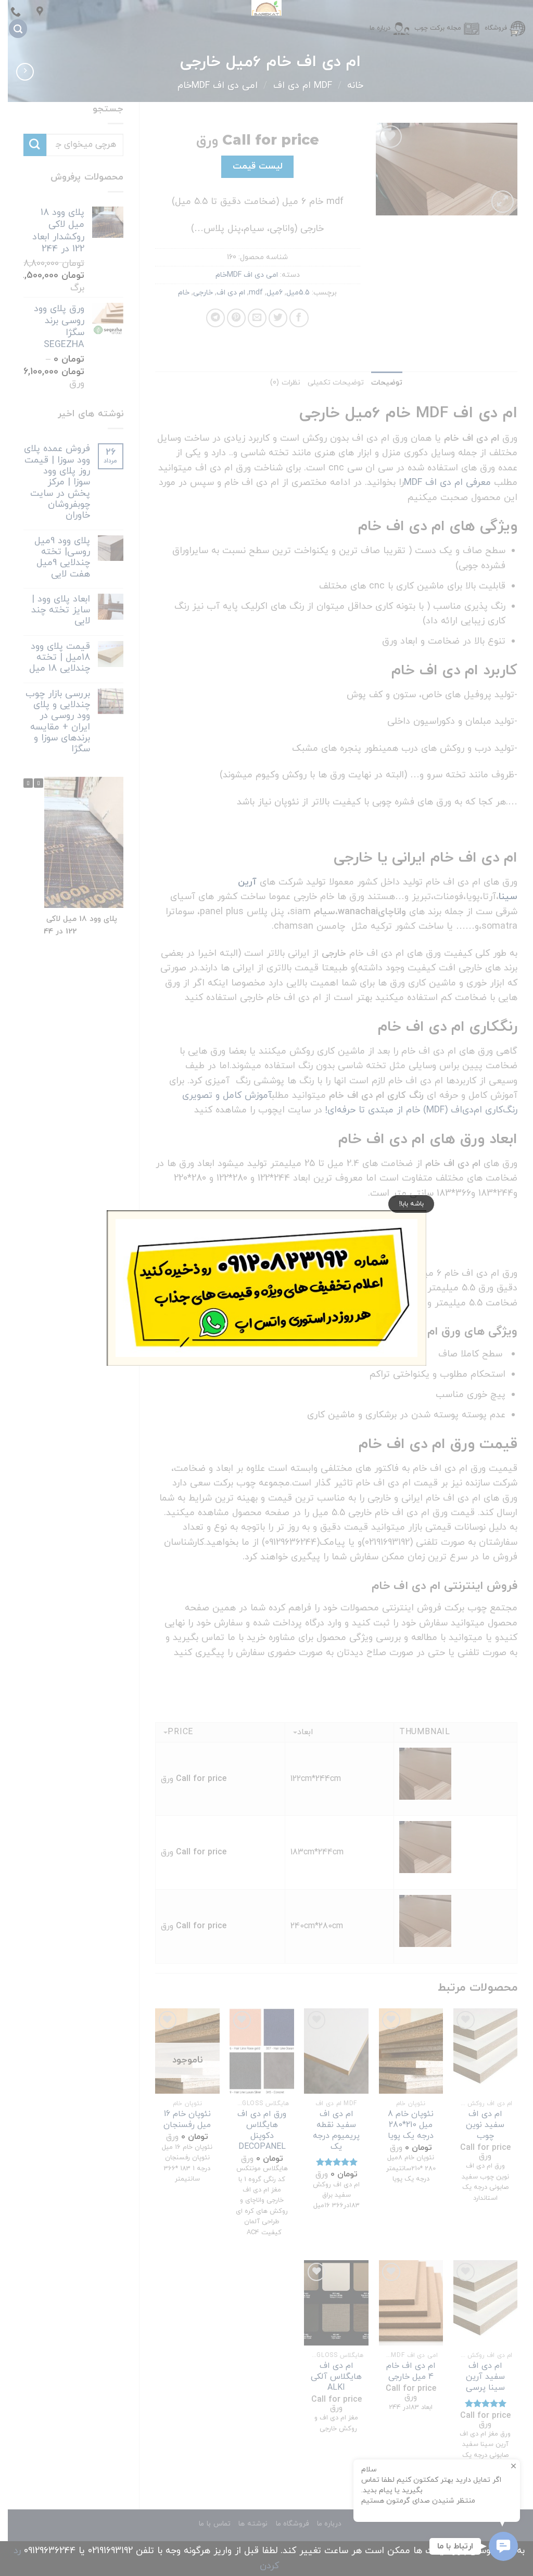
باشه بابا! (411, 1204)
